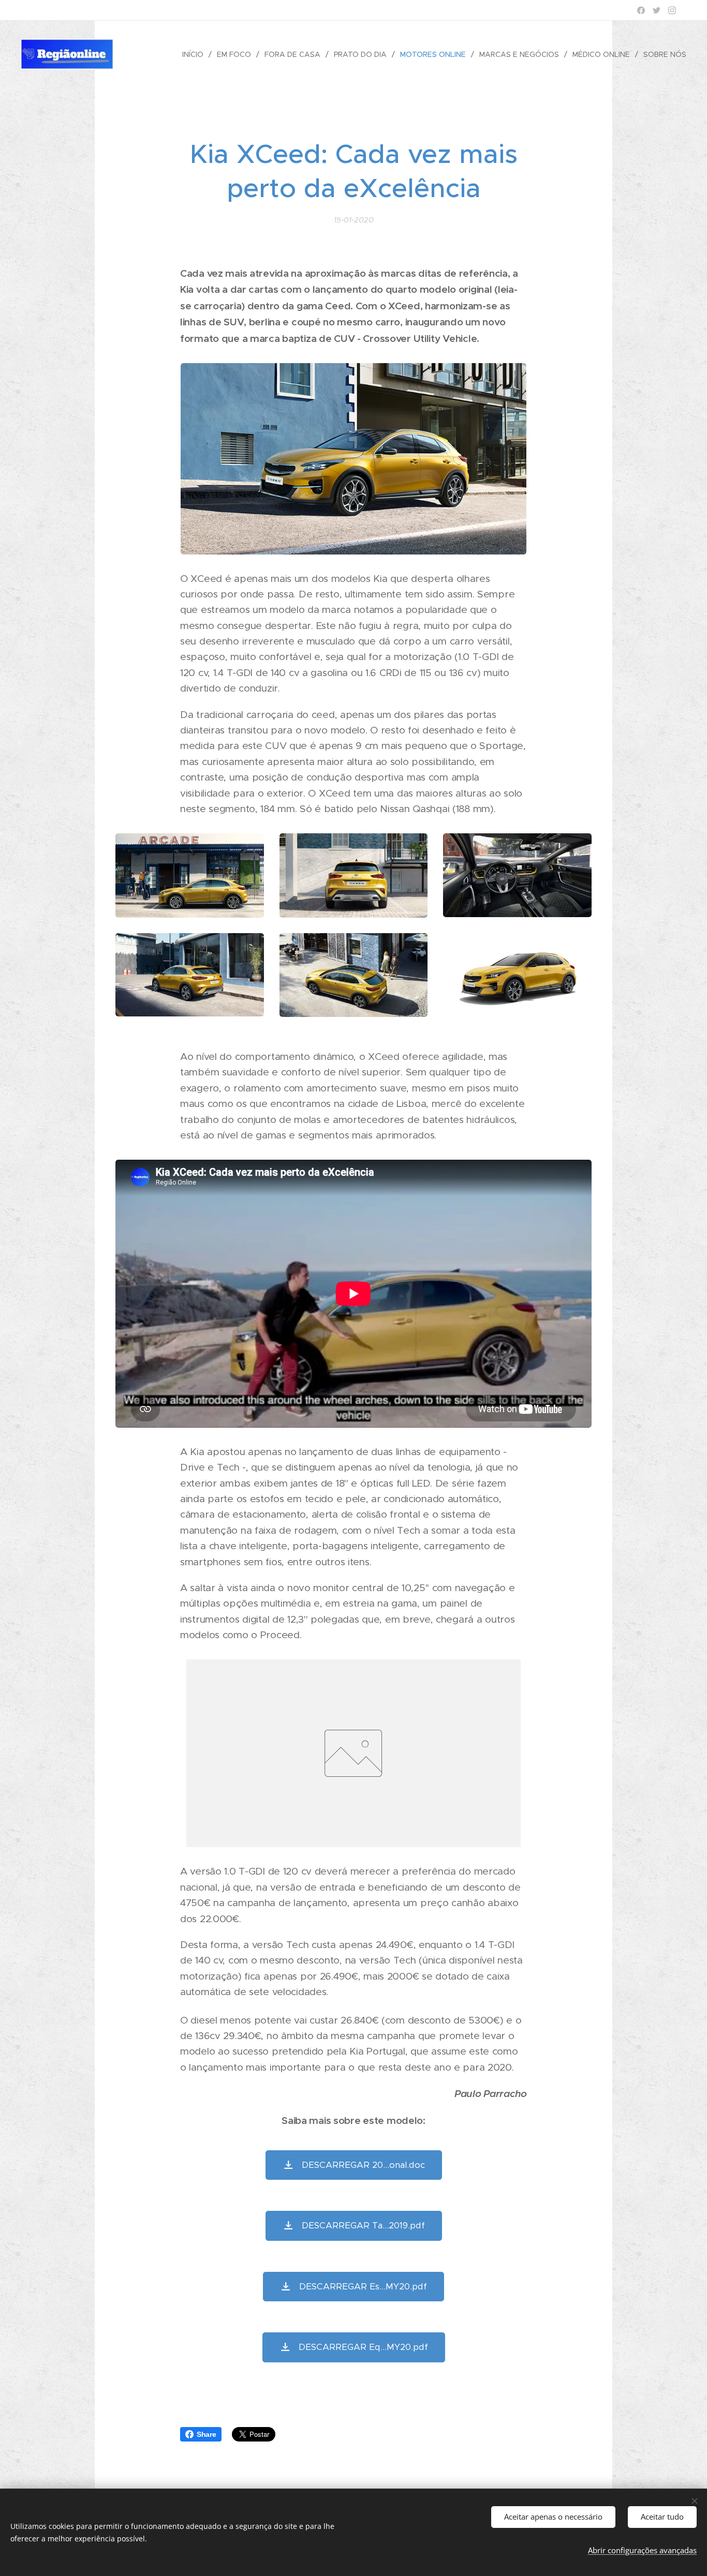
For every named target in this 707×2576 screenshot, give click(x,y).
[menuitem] (196, 54)
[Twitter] (657, 10)
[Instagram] (672, 10)
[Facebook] (641, 10)
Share (207, 2434)
